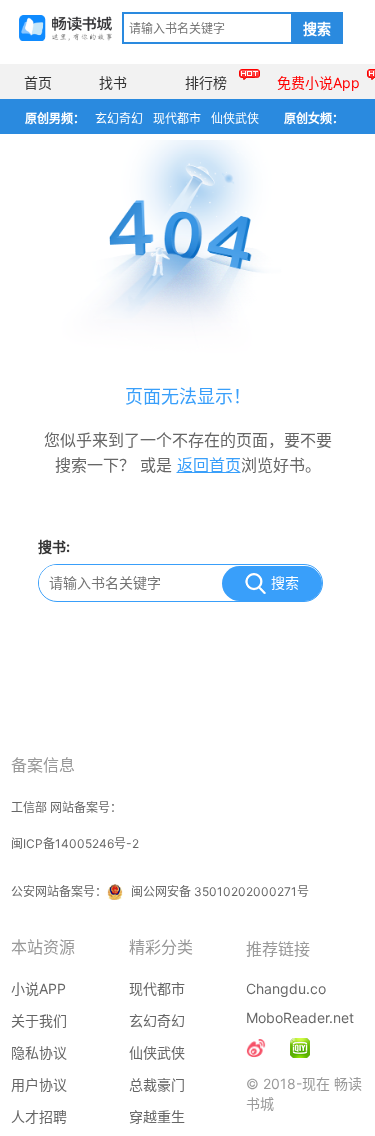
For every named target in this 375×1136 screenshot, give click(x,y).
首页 (38, 82)
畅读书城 (65, 28)
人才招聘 (39, 1116)
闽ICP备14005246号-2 (75, 843)
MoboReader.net (300, 1017)
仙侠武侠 (235, 118)
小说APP (38, 988)
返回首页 (209, 465)
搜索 (317, 29)
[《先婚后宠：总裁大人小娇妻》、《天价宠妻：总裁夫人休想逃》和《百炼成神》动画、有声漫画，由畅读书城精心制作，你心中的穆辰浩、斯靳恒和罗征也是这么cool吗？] (300, 1048)
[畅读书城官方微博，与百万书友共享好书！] (256, 1048)
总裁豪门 (157, 1084)
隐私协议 (39, 1052)
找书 (113, 82)
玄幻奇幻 (119, 118)
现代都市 (177, 118)
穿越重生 (157, 1116)
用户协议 (39, 1084)
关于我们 (39, 1020)
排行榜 (206, 82)
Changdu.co (286, 988)
